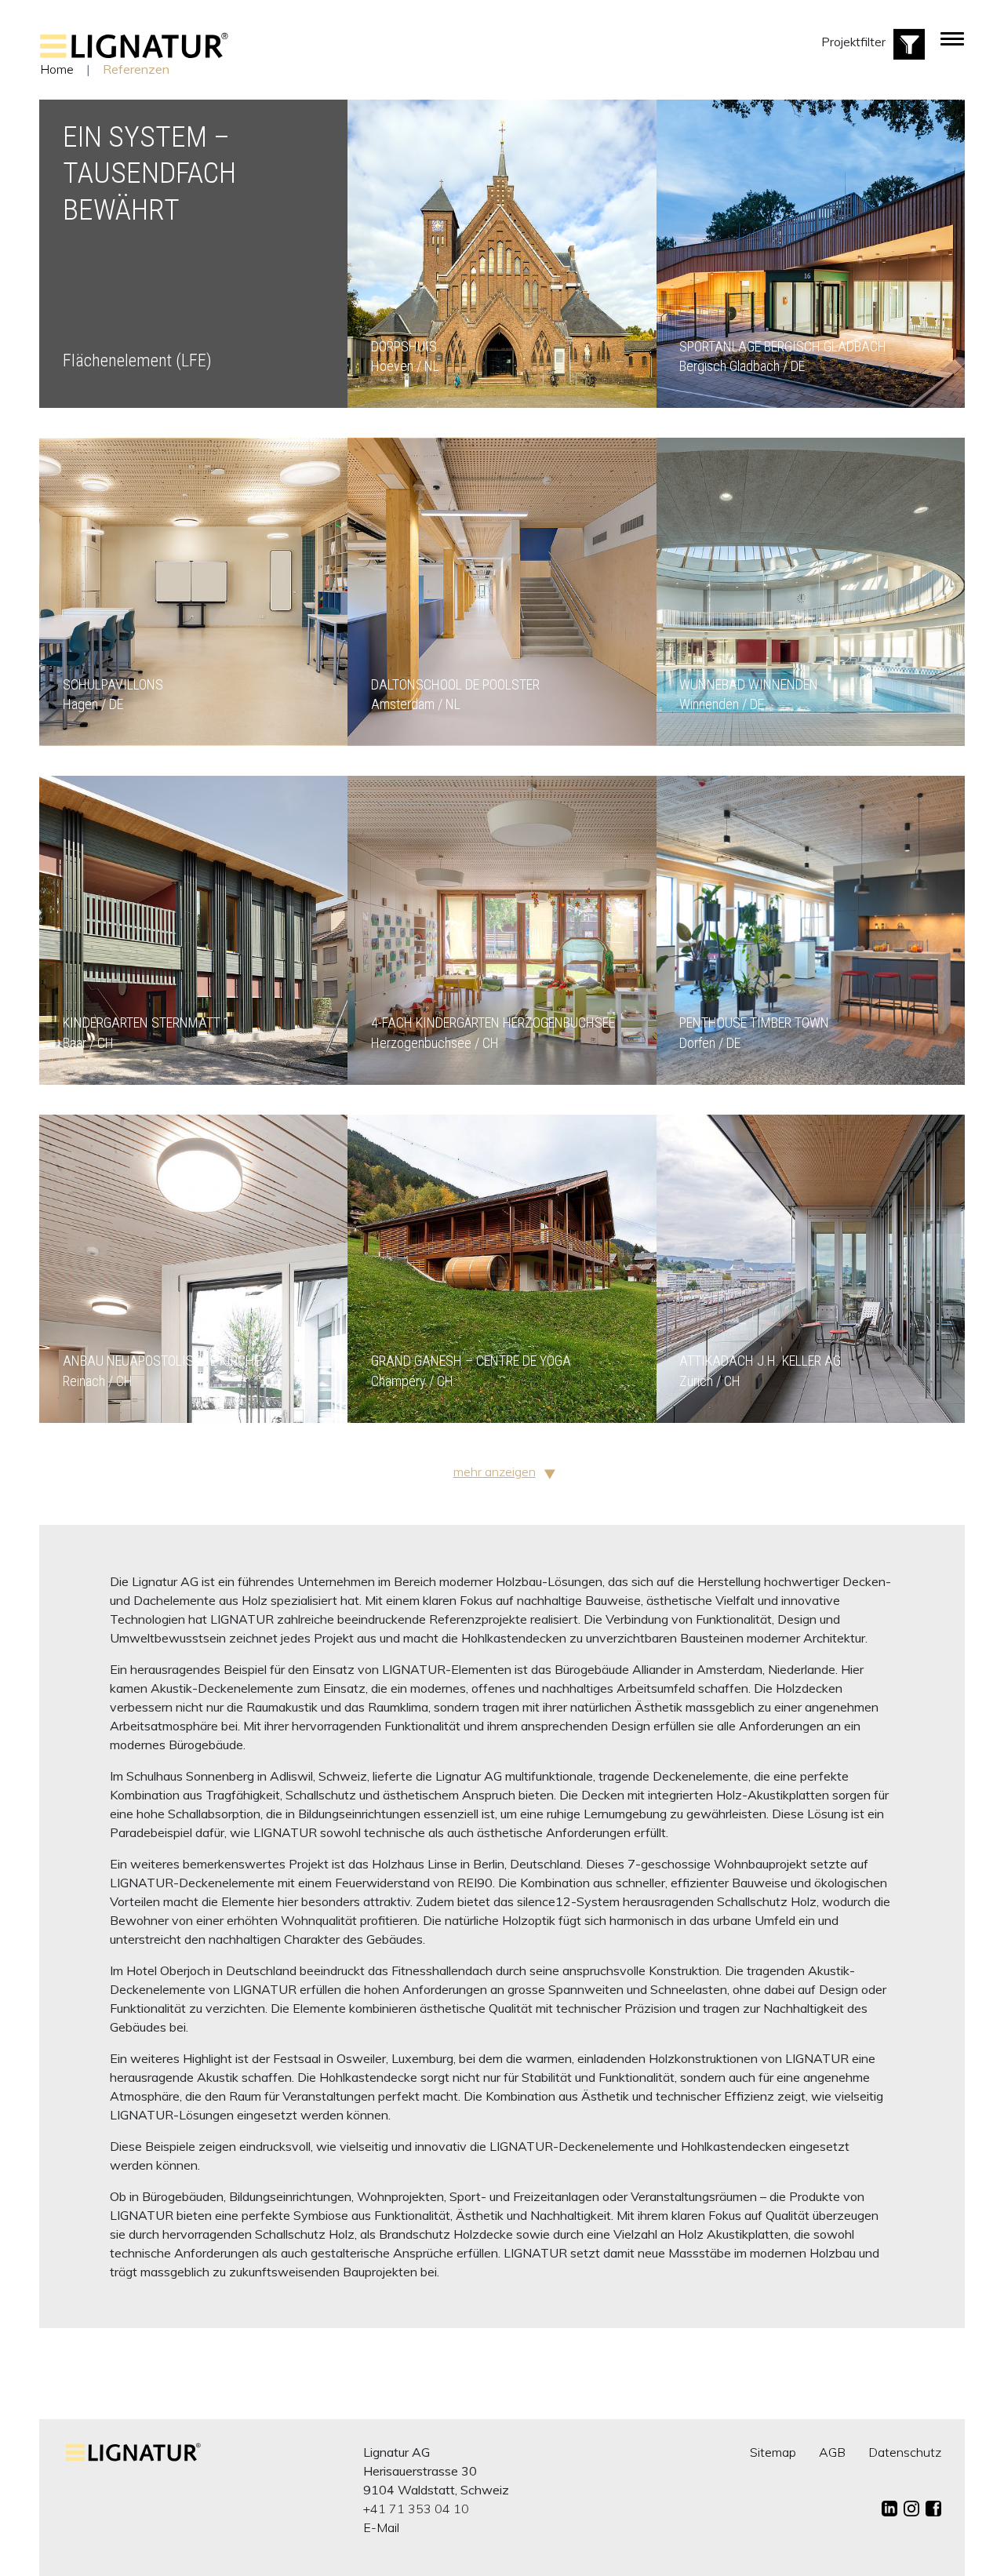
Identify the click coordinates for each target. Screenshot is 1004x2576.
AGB (832, 2452)
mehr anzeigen (495, 1472)
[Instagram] (911, 2509)
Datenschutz (905, 2452)
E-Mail (381, 2527)
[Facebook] (933, 2509)
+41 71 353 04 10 (416, 2509)
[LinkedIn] (889, 2509)
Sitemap (773, 2452)
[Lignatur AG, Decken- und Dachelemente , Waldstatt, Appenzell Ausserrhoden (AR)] (134, 54)
